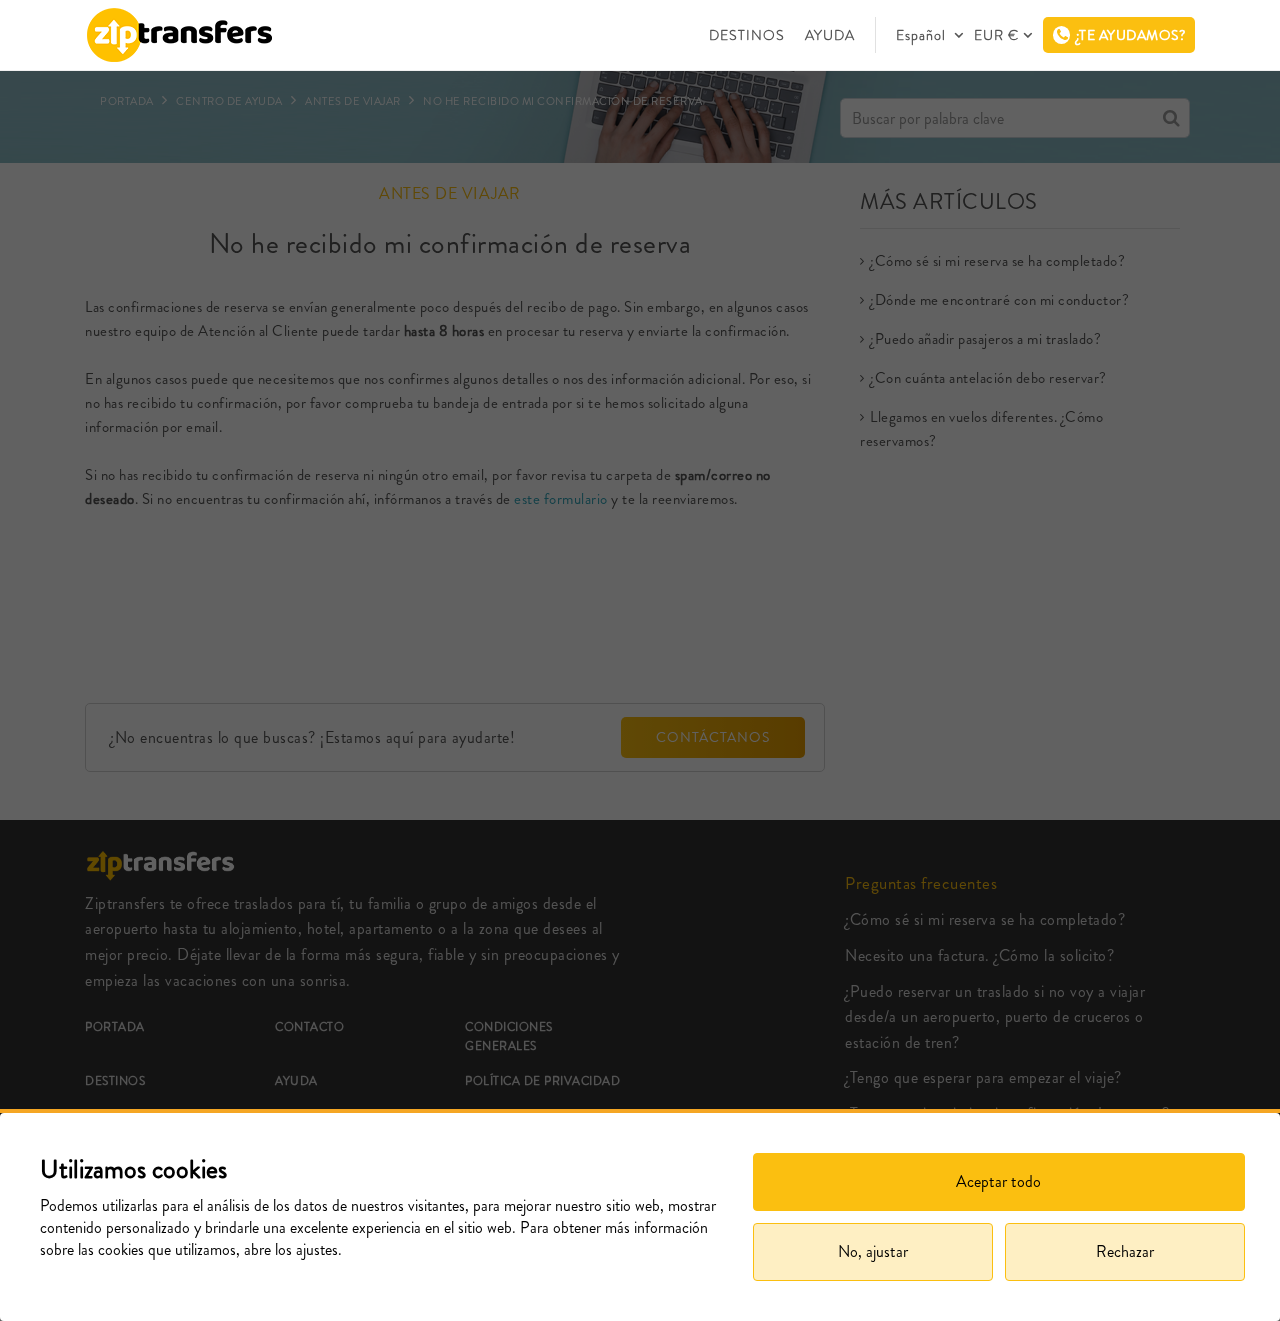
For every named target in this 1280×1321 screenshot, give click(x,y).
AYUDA (830, 35)
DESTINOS (747, 35)
